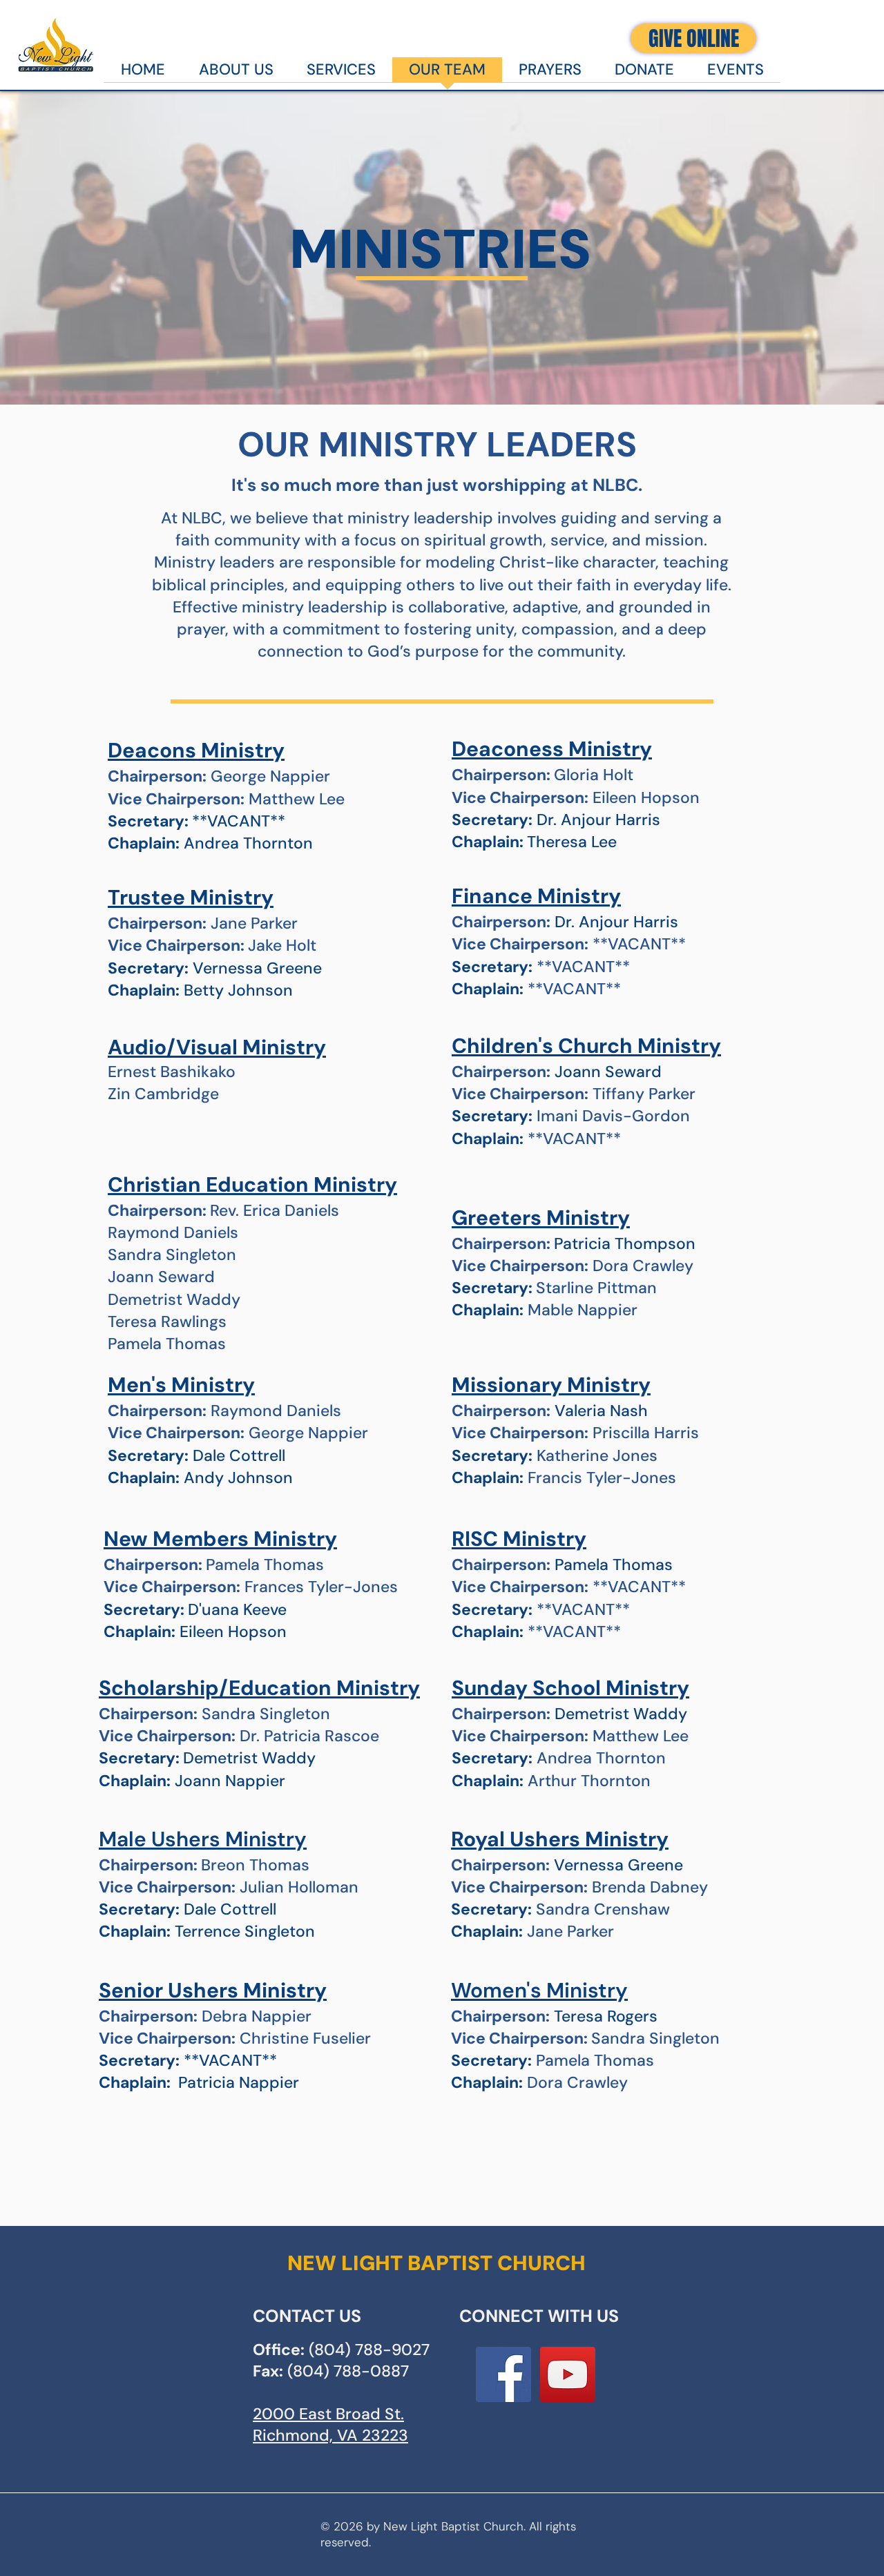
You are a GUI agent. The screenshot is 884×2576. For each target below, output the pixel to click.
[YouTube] (568, 2374)
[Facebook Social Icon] (503, 2374)
